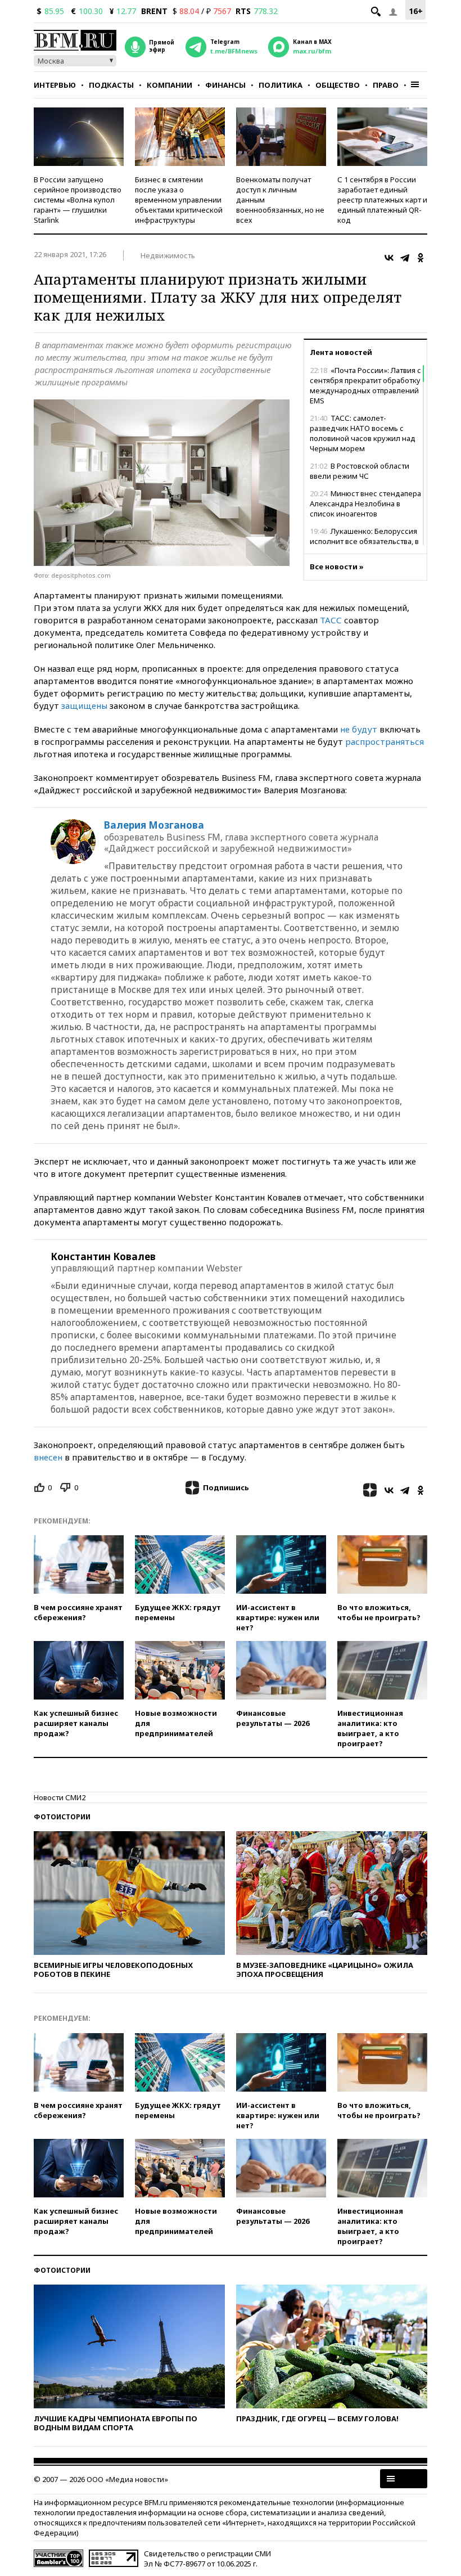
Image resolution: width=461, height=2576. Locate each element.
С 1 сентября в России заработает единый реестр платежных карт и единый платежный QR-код (382, 200)
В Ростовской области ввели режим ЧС (360, 471)
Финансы (225, 85)
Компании (170, 85)
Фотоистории (62, 1817)
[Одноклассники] (421, 258)
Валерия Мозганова (154, 825)
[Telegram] (405, 258)
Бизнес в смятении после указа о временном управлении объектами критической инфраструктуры (179, 200)
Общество (338, 85)
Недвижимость (168, 255)
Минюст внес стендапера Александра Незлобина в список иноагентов (365, 503)
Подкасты (111, 85)
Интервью (55, 85)
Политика (281, 85)
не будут (359, 729)
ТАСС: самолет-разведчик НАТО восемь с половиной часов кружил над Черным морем (363, 433)
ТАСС (331, 620)
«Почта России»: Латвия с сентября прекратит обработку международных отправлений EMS (365, 385)
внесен (48, 1457)
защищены (84, 705)
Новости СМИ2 (60, 1797)
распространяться (385, 741)
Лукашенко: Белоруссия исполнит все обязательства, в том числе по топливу (364, 541)
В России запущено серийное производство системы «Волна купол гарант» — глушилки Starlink (78, 200)
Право (386, 85)
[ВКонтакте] (389, 258)
